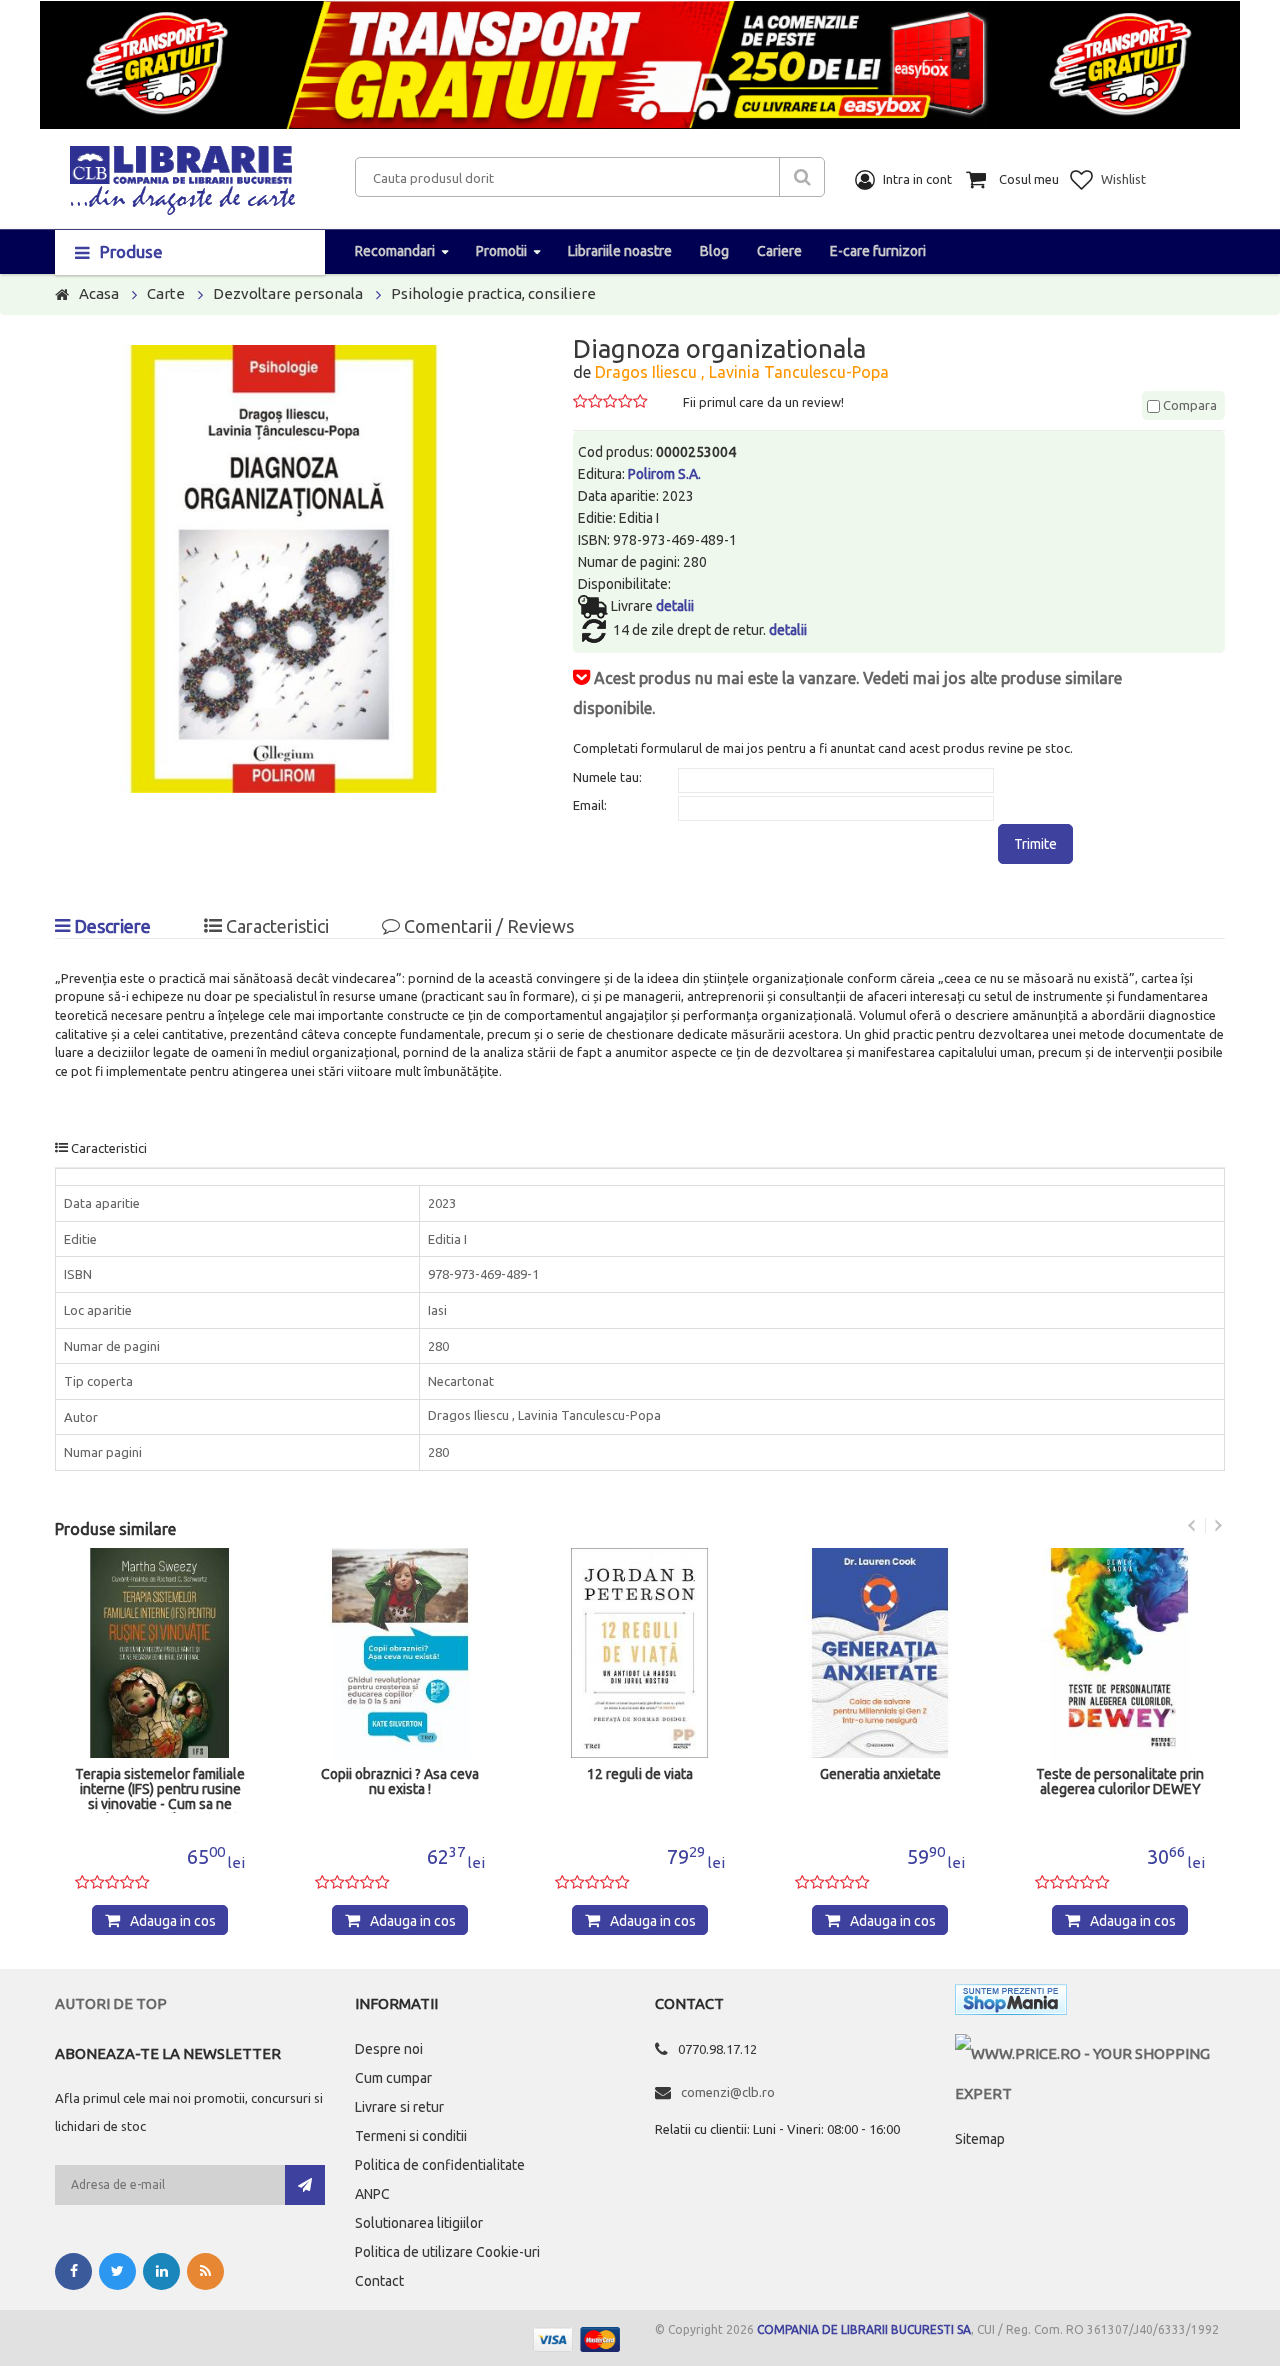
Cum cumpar (393, 2078)
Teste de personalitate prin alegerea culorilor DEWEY (1120, 1782)
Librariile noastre (620, 251)
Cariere (779, 251)
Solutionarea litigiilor (419, 2223)
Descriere (110, 926)
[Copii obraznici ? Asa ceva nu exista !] (400, 1653)
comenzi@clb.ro (728, 2092)
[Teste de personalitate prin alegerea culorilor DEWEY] (1120, 1653)
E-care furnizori (878, 251)
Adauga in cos (173, 1921)
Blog (714, 251)
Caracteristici (275, 926)
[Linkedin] (161, 2271)
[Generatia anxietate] (880, 1653)
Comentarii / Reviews (487, 926)
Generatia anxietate (880, 1774)
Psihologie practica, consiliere (493, 293)
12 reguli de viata (640, 1774)
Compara (1188, 405)
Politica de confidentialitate (440, 2165)
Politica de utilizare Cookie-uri (447, 2252)
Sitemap (980, 2139)
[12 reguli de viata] (640, 1653)
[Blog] (205, 2271)
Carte (166, 293)
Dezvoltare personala (288, 293)
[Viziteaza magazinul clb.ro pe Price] (1090, 2053)
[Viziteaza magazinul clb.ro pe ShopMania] (1011, 2003)
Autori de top (111, 2003)
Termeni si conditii (411, 2136)
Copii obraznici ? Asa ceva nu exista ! (400, 1782)
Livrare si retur (399, 2107)
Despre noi (389, 2049)
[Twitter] (117, 2271)
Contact (379, 2281)
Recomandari (395, 251)
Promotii (501, 251)
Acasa (99, 293)
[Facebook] (73, 2271)
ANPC (372, 2194)
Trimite (1035, 844)
